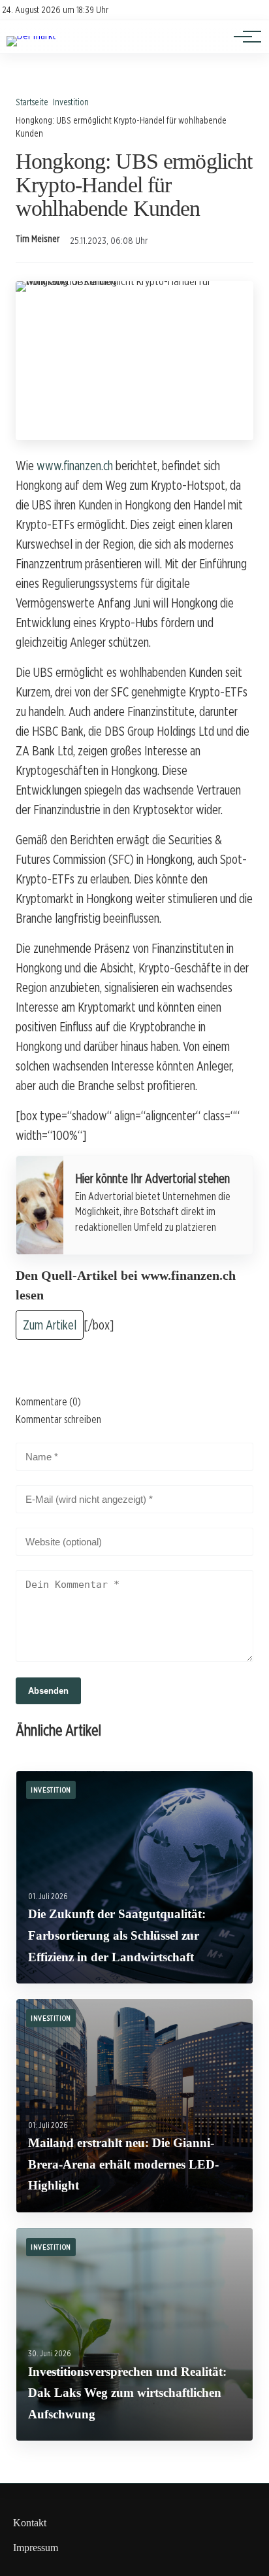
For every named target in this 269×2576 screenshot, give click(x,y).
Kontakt (30, 2523)
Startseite (32, 102)
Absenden (48, 1691)
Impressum (36, 2548)
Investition (71, 102)
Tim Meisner (38, 239)
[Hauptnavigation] (243, 37)
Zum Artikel (50, 1325)
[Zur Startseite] (31, 36)
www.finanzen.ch (75, 466)
